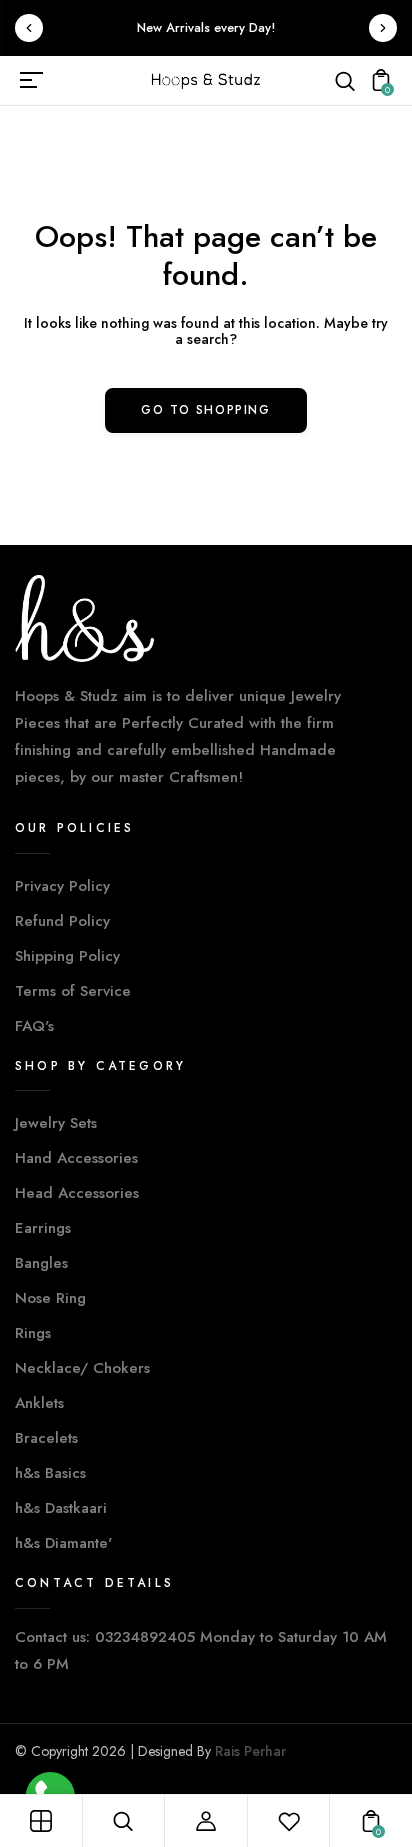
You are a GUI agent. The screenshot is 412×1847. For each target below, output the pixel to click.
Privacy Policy (62, 886)
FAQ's (34, 1026)
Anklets (39, 1403)
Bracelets (46, 1438)
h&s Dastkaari (61, 1508)
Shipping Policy (67, 956)
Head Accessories (77, 1193)
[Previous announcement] (29, 28)
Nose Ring (50, 1298)
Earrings (43, 1228)
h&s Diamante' (63, 1543)
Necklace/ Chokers (82, 1368)
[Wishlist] (289, 1821)
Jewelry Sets (56, 1123)
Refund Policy (62, 921)
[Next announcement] (383, 28)
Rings (33, 1333)
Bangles (41, 1263)
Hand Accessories (76, 1158)
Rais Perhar (250, 1751)
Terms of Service (73, 991)
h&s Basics (50, 1473)
